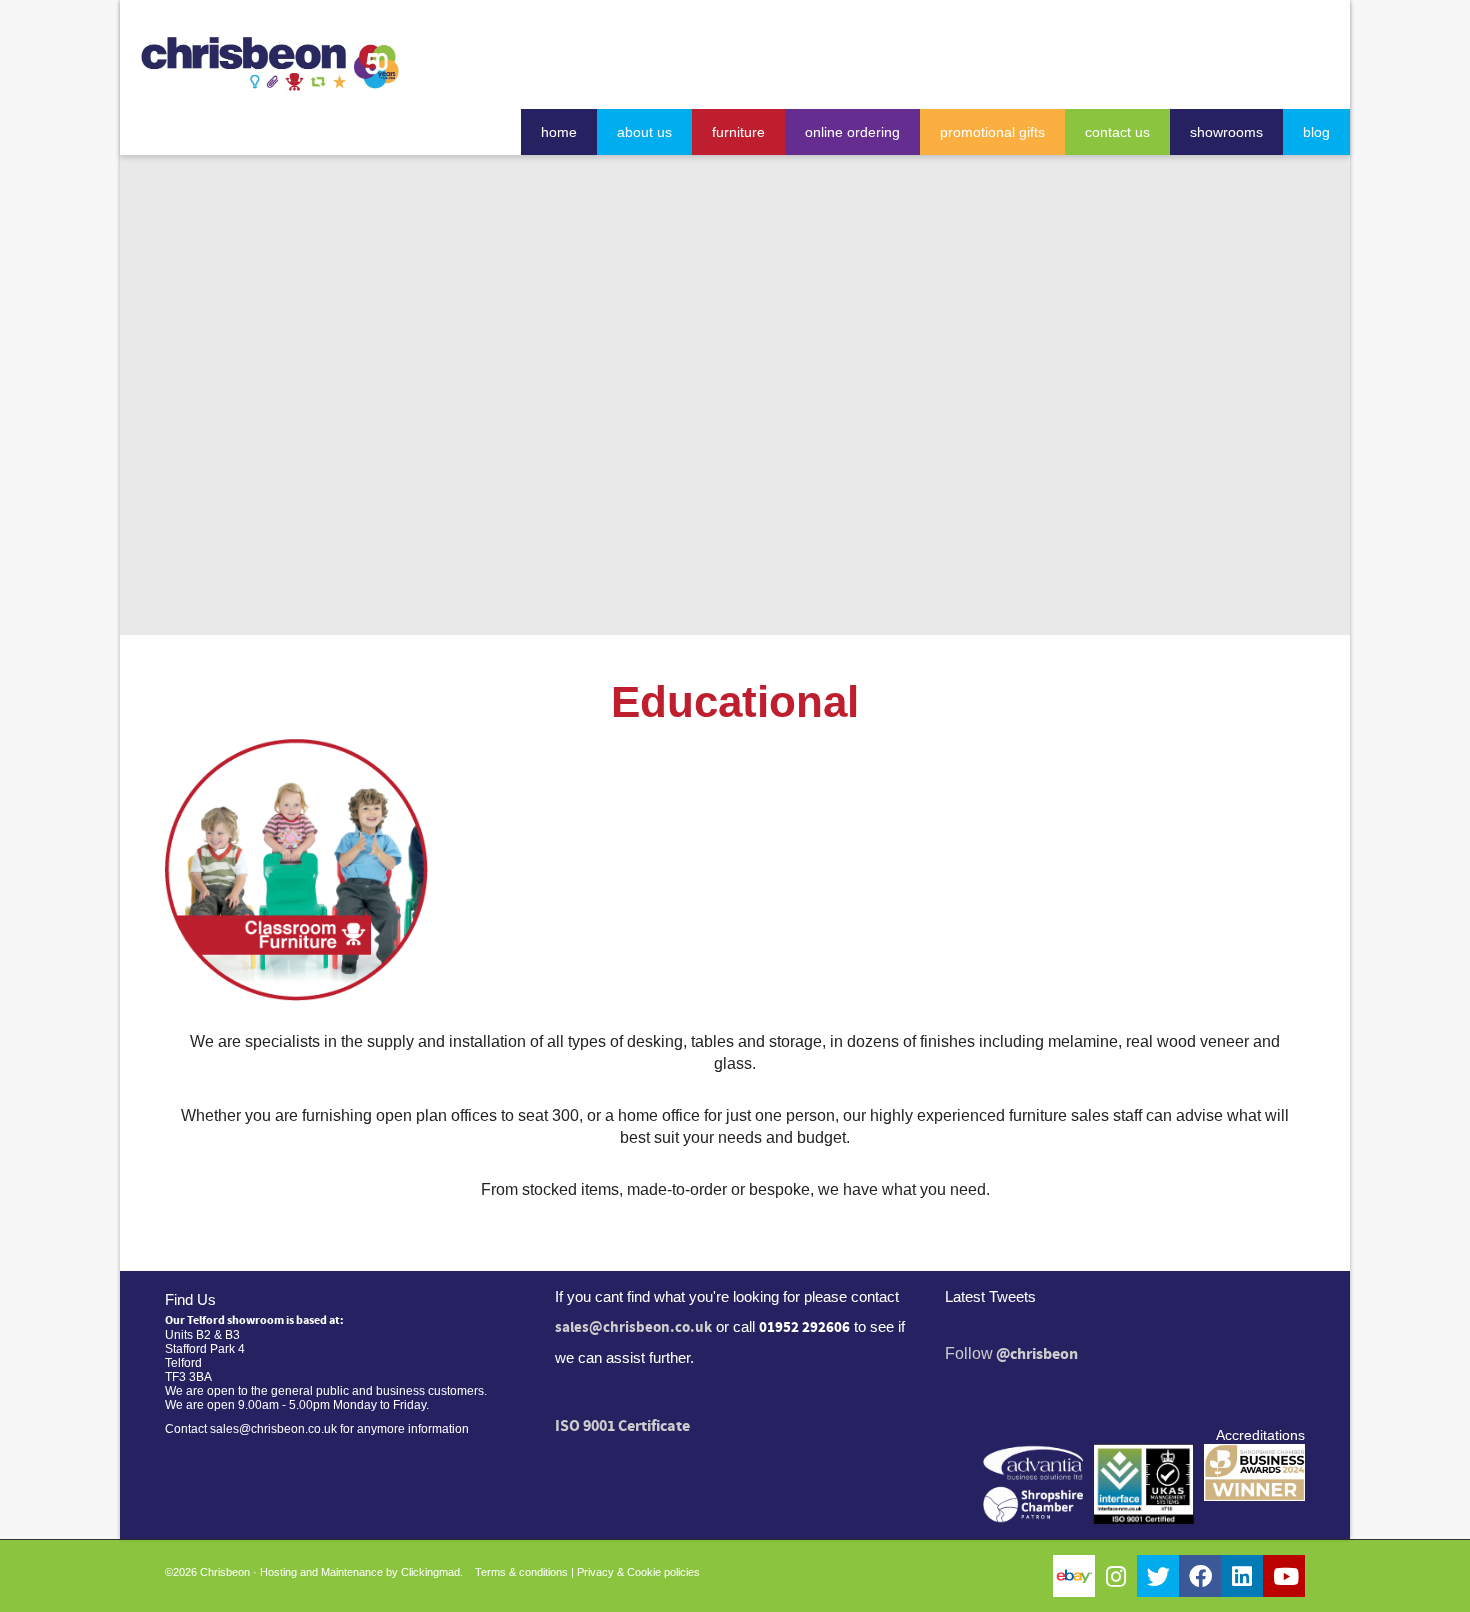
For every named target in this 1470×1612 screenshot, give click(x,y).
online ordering (852, 132)
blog (1316, 132)
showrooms (1226, 132)
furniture (738, 132)
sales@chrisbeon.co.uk (633, 1327)
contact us (1117, 132)
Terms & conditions (521, 1572)
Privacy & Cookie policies (638, 1572)
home (559, 132)
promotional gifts (992, 132)
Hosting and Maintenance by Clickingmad (360, 1572)
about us (644, 132)
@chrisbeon (1037, 1354)
